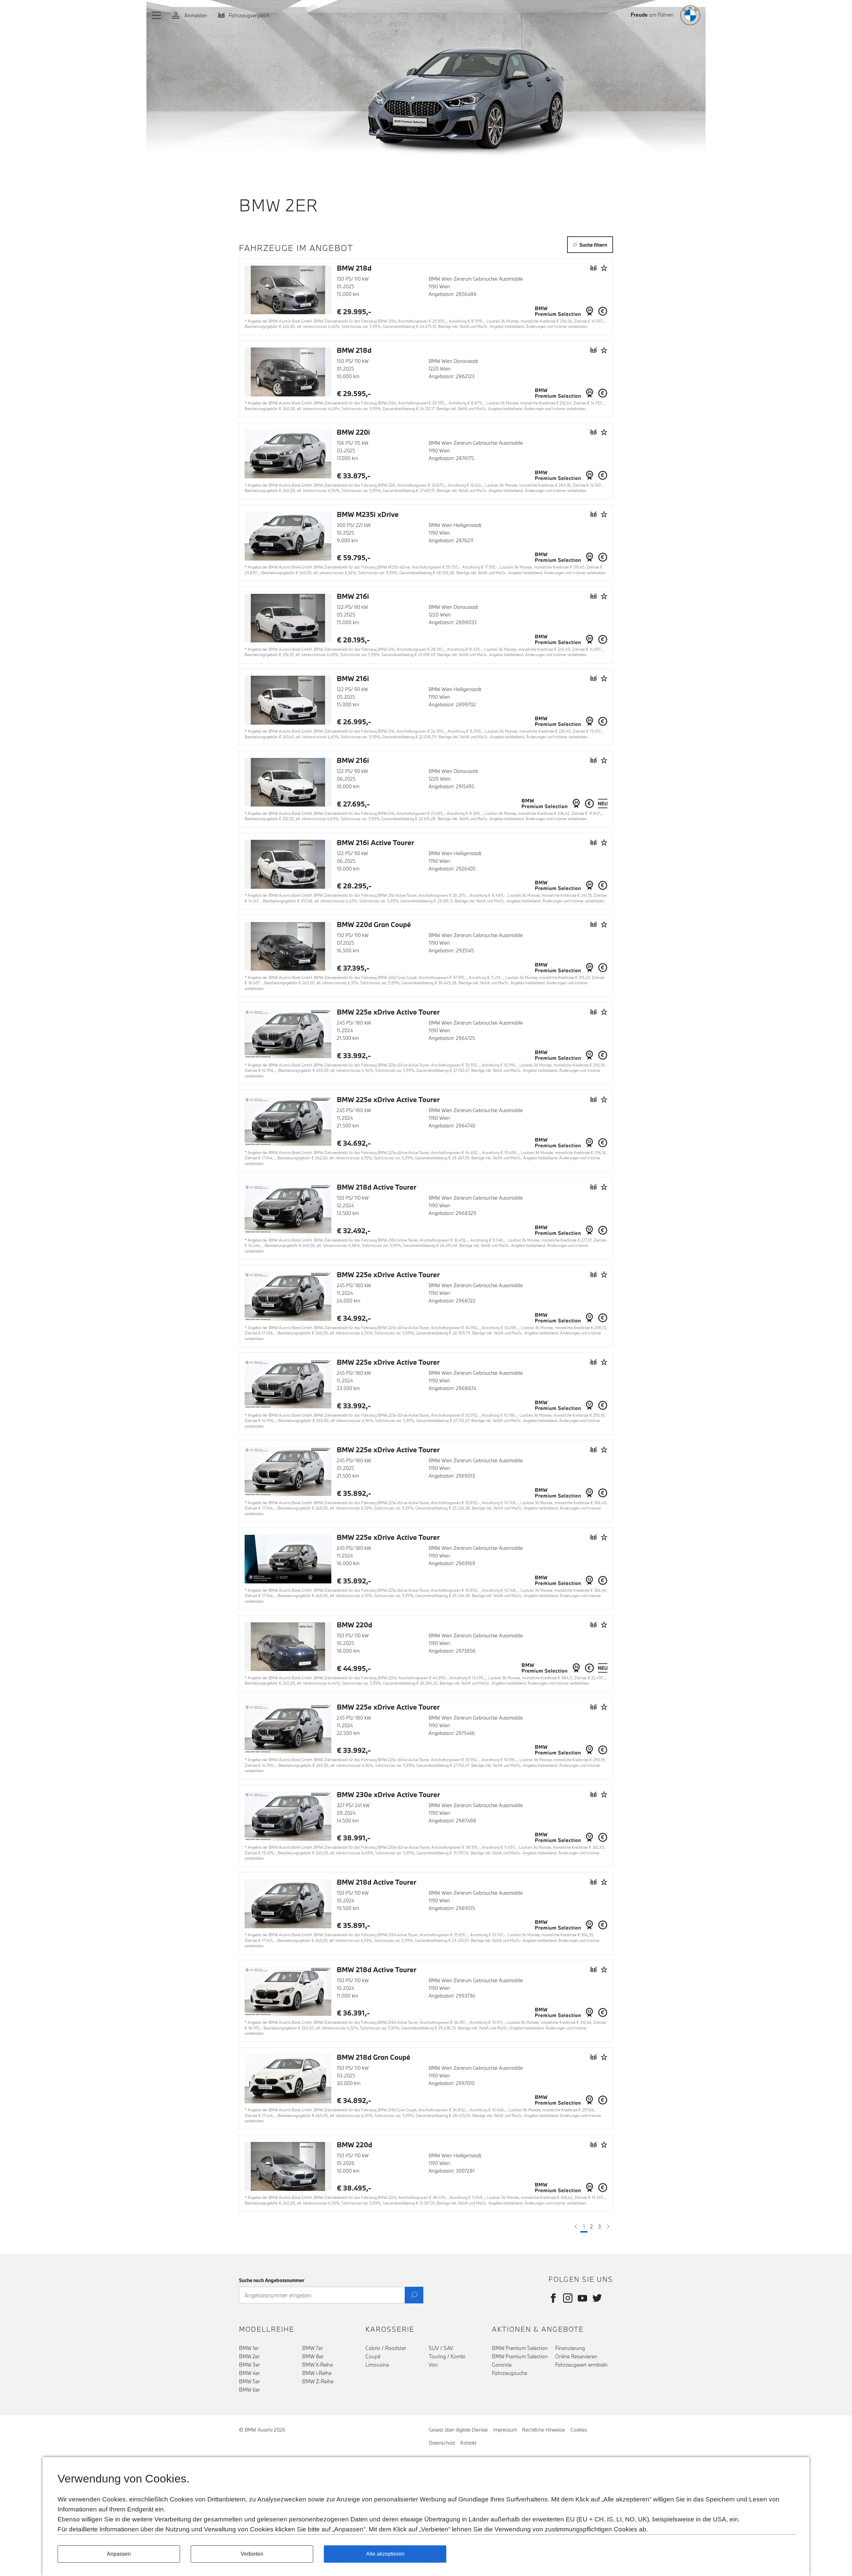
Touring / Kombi (447, 2356)
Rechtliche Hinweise (544, 2430)
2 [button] (591, 2226)
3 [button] (600, 2226)
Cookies (579, 2430)
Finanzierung (570, 2348)
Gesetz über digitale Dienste (458, 2430)
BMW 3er (249, 2365)
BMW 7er (313, 2348)
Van (433, 2365)
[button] (157, 15)
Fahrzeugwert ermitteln (581, 2365)
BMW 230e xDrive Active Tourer (388, 1794)
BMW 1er (249, 2348)
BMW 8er (313, 2356)
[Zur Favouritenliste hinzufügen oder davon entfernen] (604, 268)
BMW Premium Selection (520, 2348)
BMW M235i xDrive (368, 514)
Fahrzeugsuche (510, 2373)
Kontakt (468, 2443)
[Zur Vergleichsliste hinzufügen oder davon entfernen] (593, 268)
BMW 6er (249, 2390)
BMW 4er (249, 2373)
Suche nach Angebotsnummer (272, 2280)
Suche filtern (593, 245)
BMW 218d (354, 268)
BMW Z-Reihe (318, 2381)
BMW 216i (353, 596)
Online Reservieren (576, 2356)
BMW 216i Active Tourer (375, 842)
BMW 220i (353, 432)
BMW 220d (354, 1625)
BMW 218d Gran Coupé (374, 2057)
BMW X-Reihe (318, 2365)
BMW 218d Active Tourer (377, 1187)
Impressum (505, 2430)
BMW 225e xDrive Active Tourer (388, 1012)
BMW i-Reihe (317, 2373)
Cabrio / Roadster (386, 2348)
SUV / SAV (441, 2348)
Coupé (373, 2356)
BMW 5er (249, 2381)
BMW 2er (249, 2356)
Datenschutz (442, 2443)
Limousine (377, 2365)
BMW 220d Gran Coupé (374, 924)
